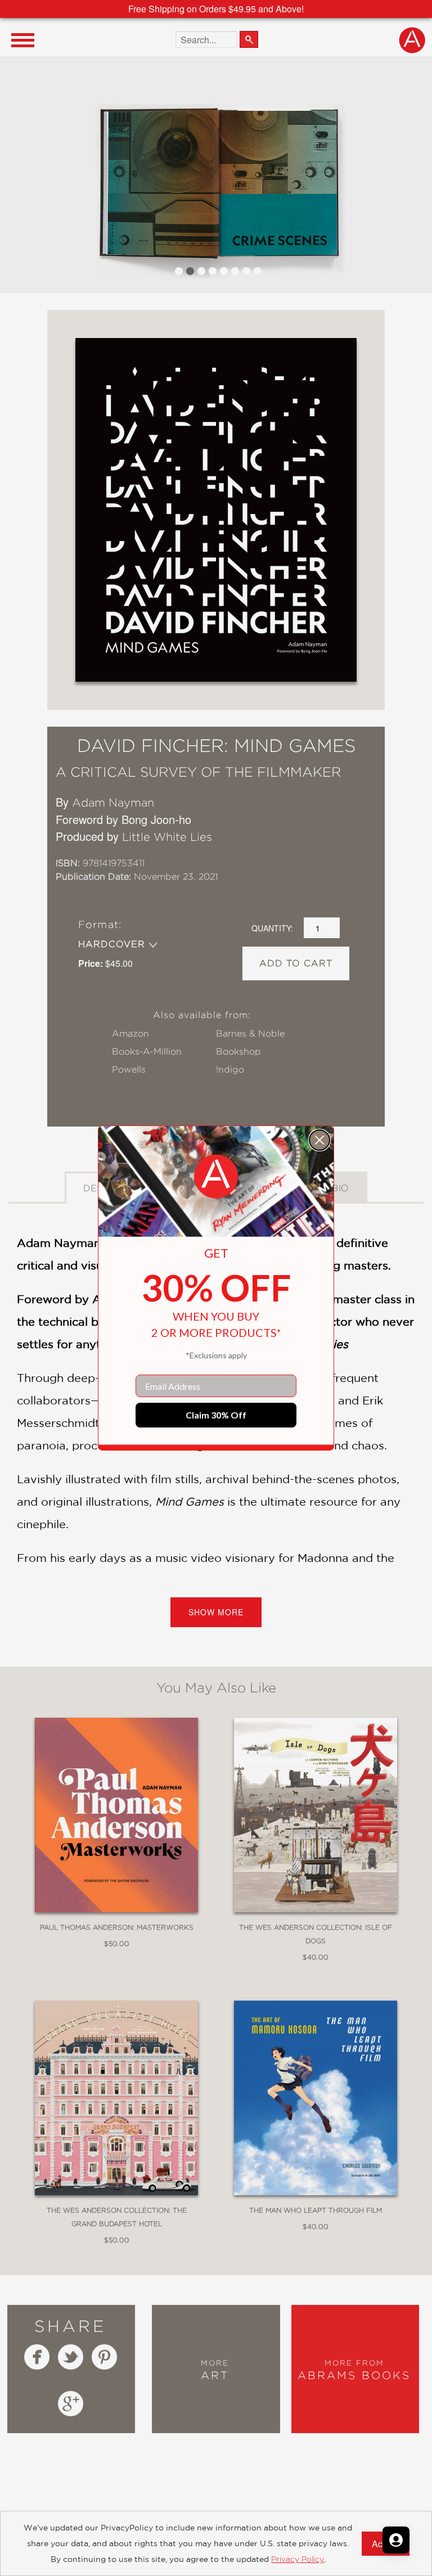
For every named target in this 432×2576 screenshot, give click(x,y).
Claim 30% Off (216, 1415)
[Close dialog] (319, 1140)
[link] (216, 1177)
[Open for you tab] (396, 2540)
